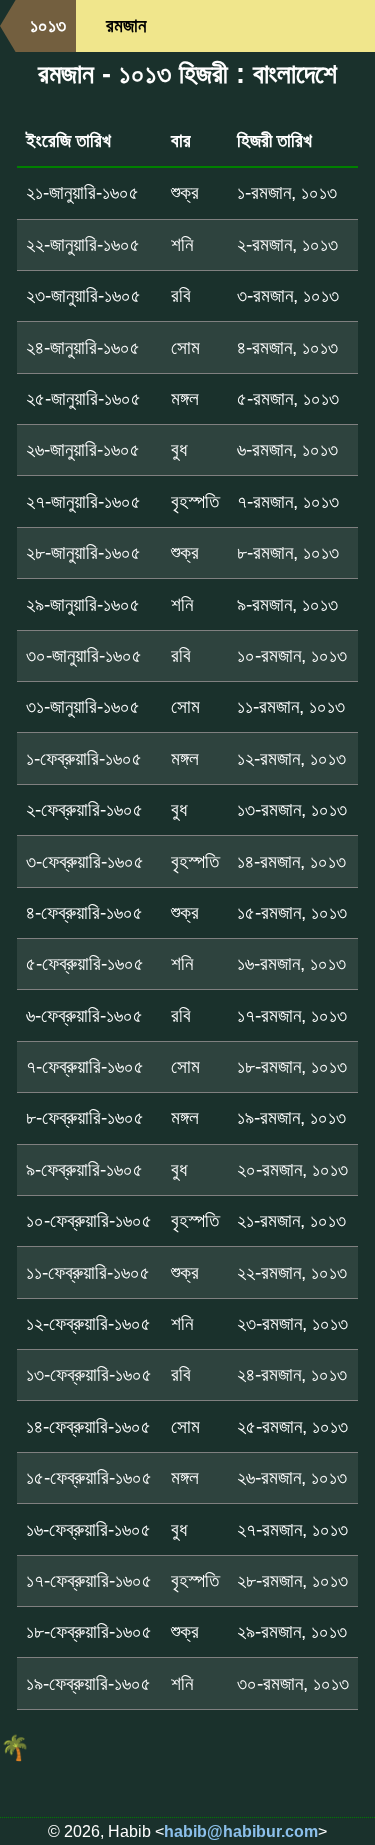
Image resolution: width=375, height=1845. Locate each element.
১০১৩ (48, 25)
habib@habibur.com (241, 1831)
